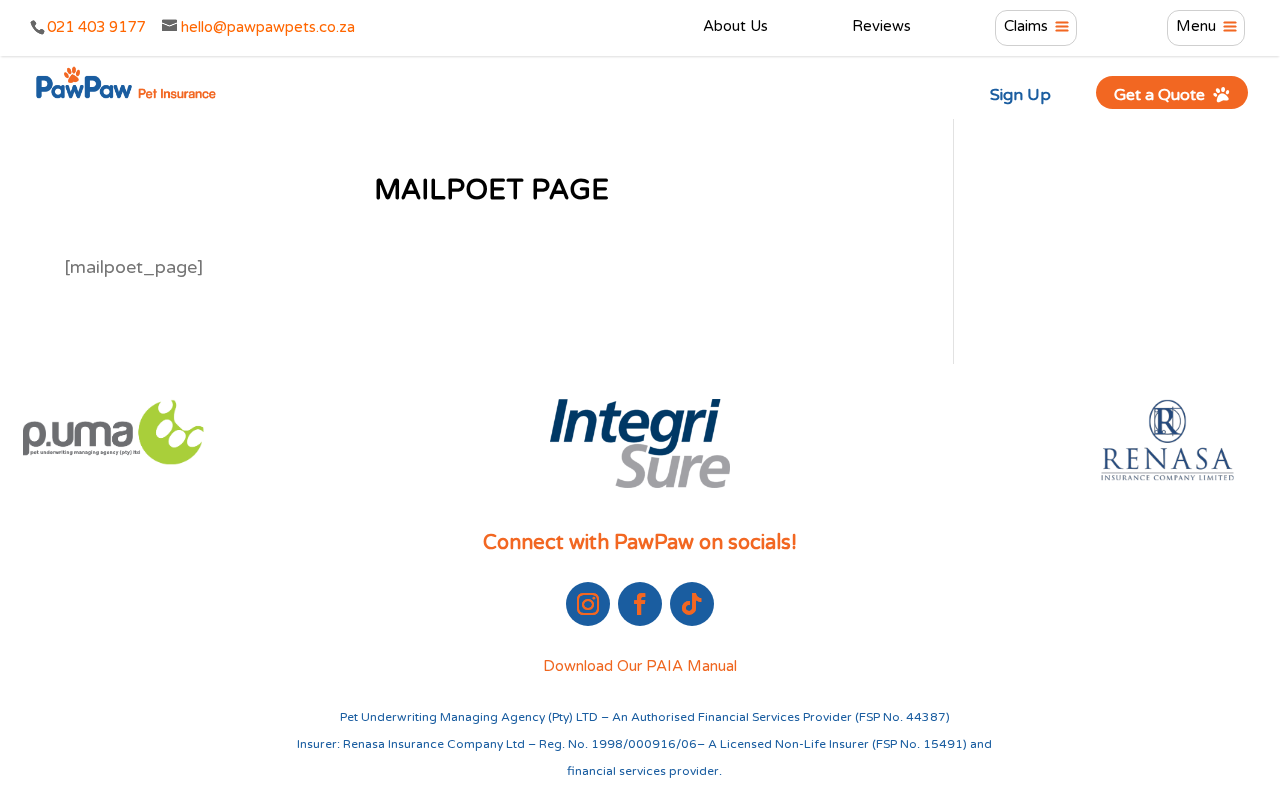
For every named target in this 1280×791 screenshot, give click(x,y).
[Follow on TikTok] (692, 604)
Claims (1026, 27)
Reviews (881, 27)
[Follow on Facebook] (640, 604)
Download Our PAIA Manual (640, 666)
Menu (1196, 27)
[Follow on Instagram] (588, 604)
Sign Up (1020, 95)
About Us (735, 27)
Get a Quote (1161, 94)
